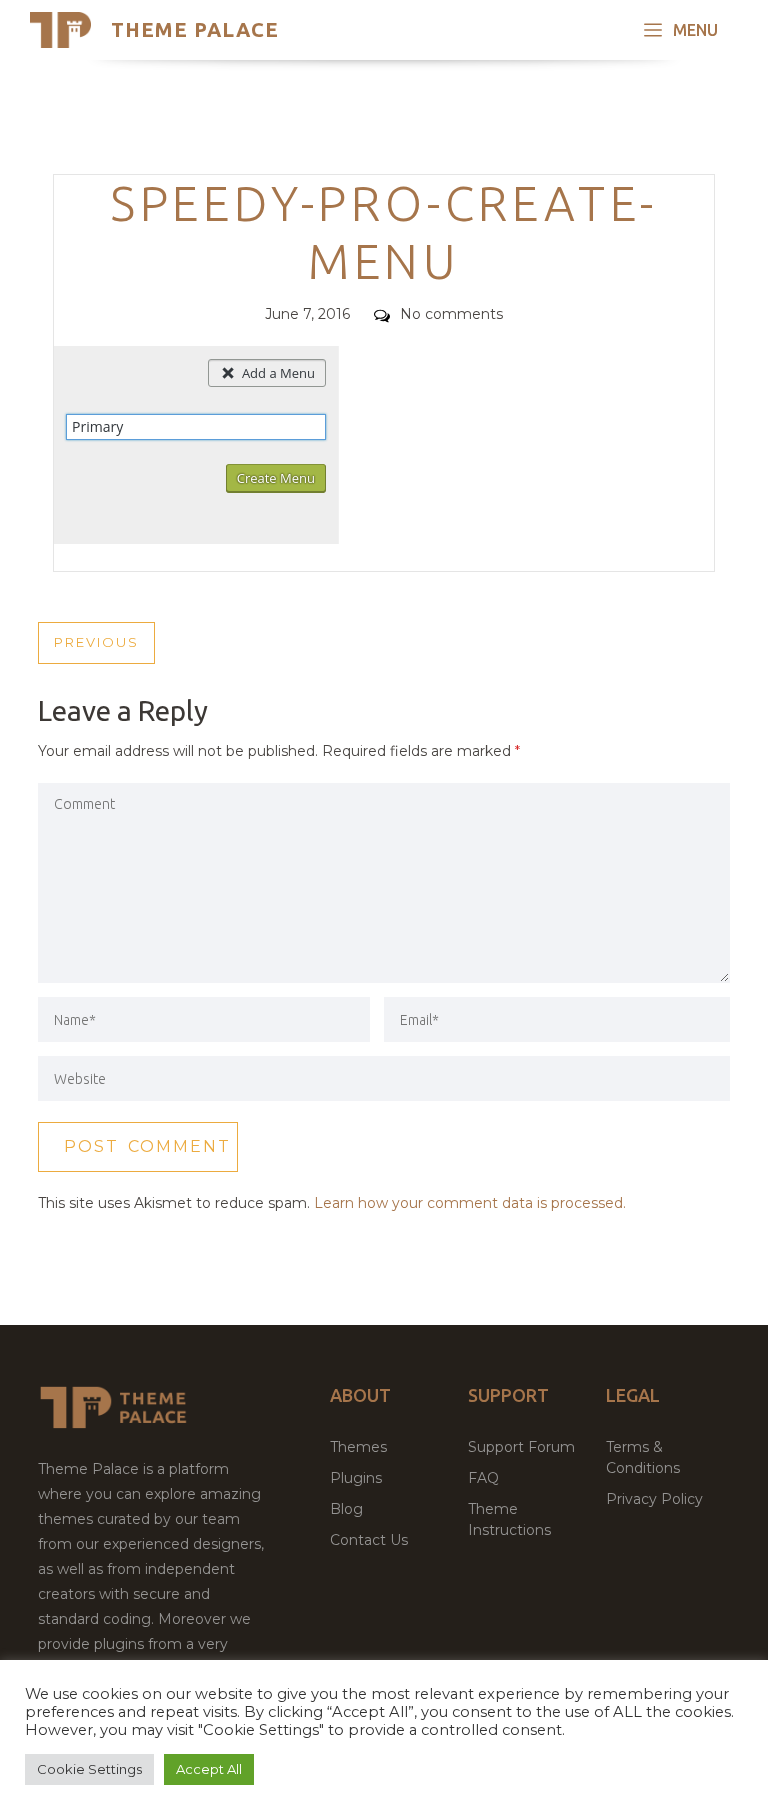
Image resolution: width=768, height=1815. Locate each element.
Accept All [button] (209, 1769)
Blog (346, 1509)
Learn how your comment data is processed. (470, 1203)
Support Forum (521, 1447)
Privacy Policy (654, 1499)
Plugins (356, 1478)
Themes (358, 1447)
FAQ (483, 1478)
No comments (451, 314)
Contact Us (369, 1540)
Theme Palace (195, 29)
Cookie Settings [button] (89, 1769)
